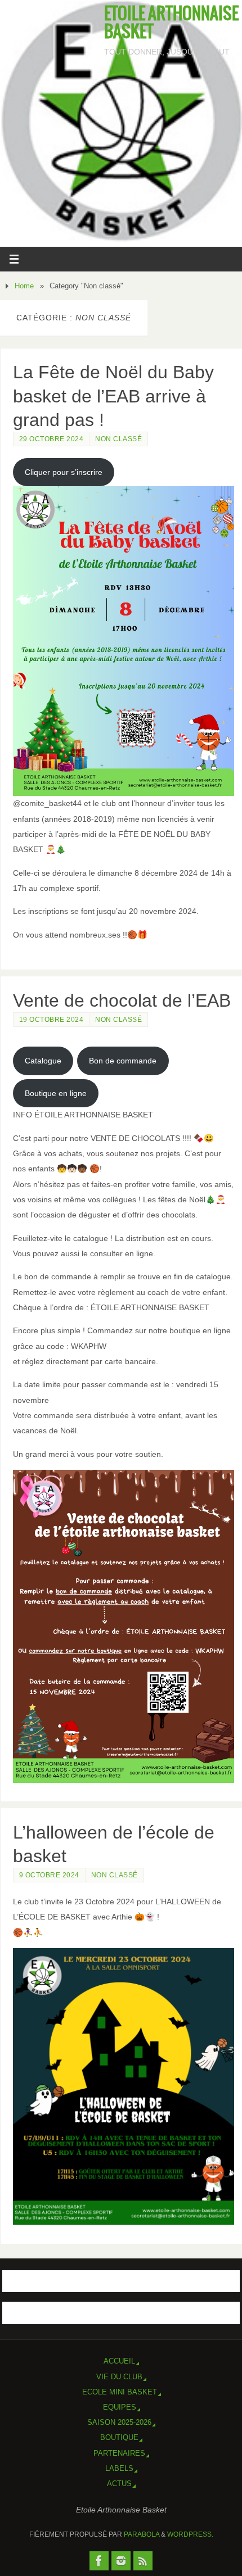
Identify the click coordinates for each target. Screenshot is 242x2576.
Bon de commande (123, 1061)
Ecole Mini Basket (120, 2392)
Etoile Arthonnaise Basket (171, 24)
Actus (119, 2484)
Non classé (118, 439)
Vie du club (119, 2377)
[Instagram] (121, 2561)
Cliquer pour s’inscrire (64, 472)
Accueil (119, 2361)
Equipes (120, 2407)
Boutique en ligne (56, 1093)
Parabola (142, 2534)
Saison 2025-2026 (119, 2422)
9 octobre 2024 (49, 1875)
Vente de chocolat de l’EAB (122, 1000)
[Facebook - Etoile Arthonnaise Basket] (99, 2561)
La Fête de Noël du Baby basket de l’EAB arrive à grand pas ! (113, 396)
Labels (119, 2468)
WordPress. (190, 2534)
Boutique (119, 2437)
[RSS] (143, 2561)
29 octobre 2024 (51, 439)
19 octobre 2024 (51, 1020)
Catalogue (43, 1061)
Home (24, 286)
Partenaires (119, 2453)
